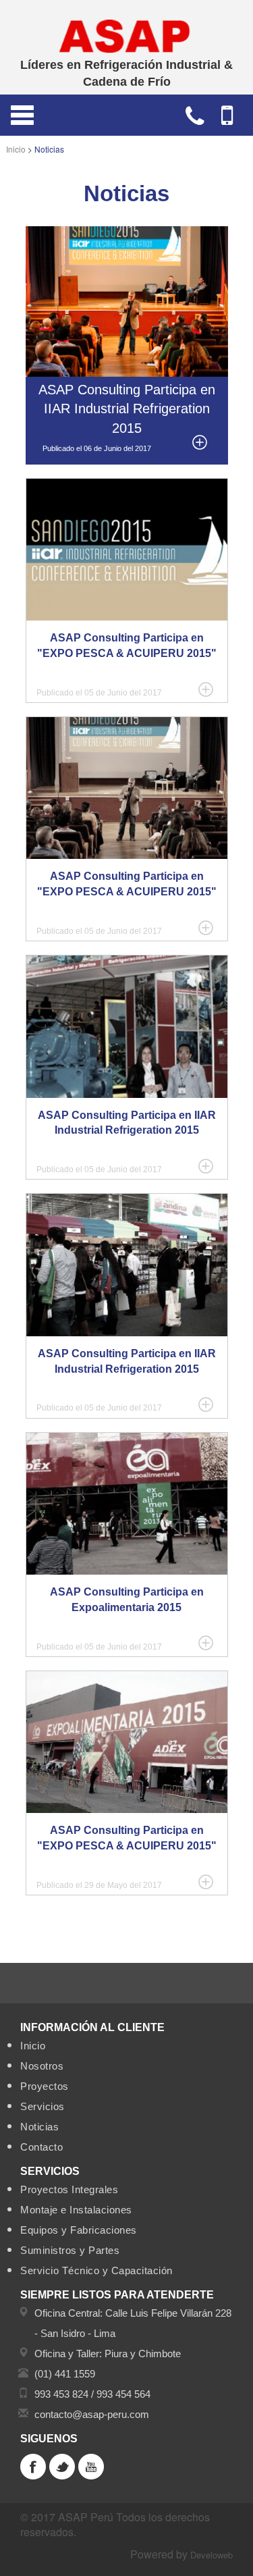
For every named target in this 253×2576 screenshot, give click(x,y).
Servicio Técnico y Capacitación (96, 2270)
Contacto (41, 2147)
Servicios (43, 2106)
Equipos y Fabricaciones (79, 2230)
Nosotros (42, 2066)
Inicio (16, 149)
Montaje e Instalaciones (76, 2210)
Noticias (39, 2127)
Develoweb (212, 2555)
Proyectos (45, 2086)
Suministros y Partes (70, 2250)
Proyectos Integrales (69, 2189)
